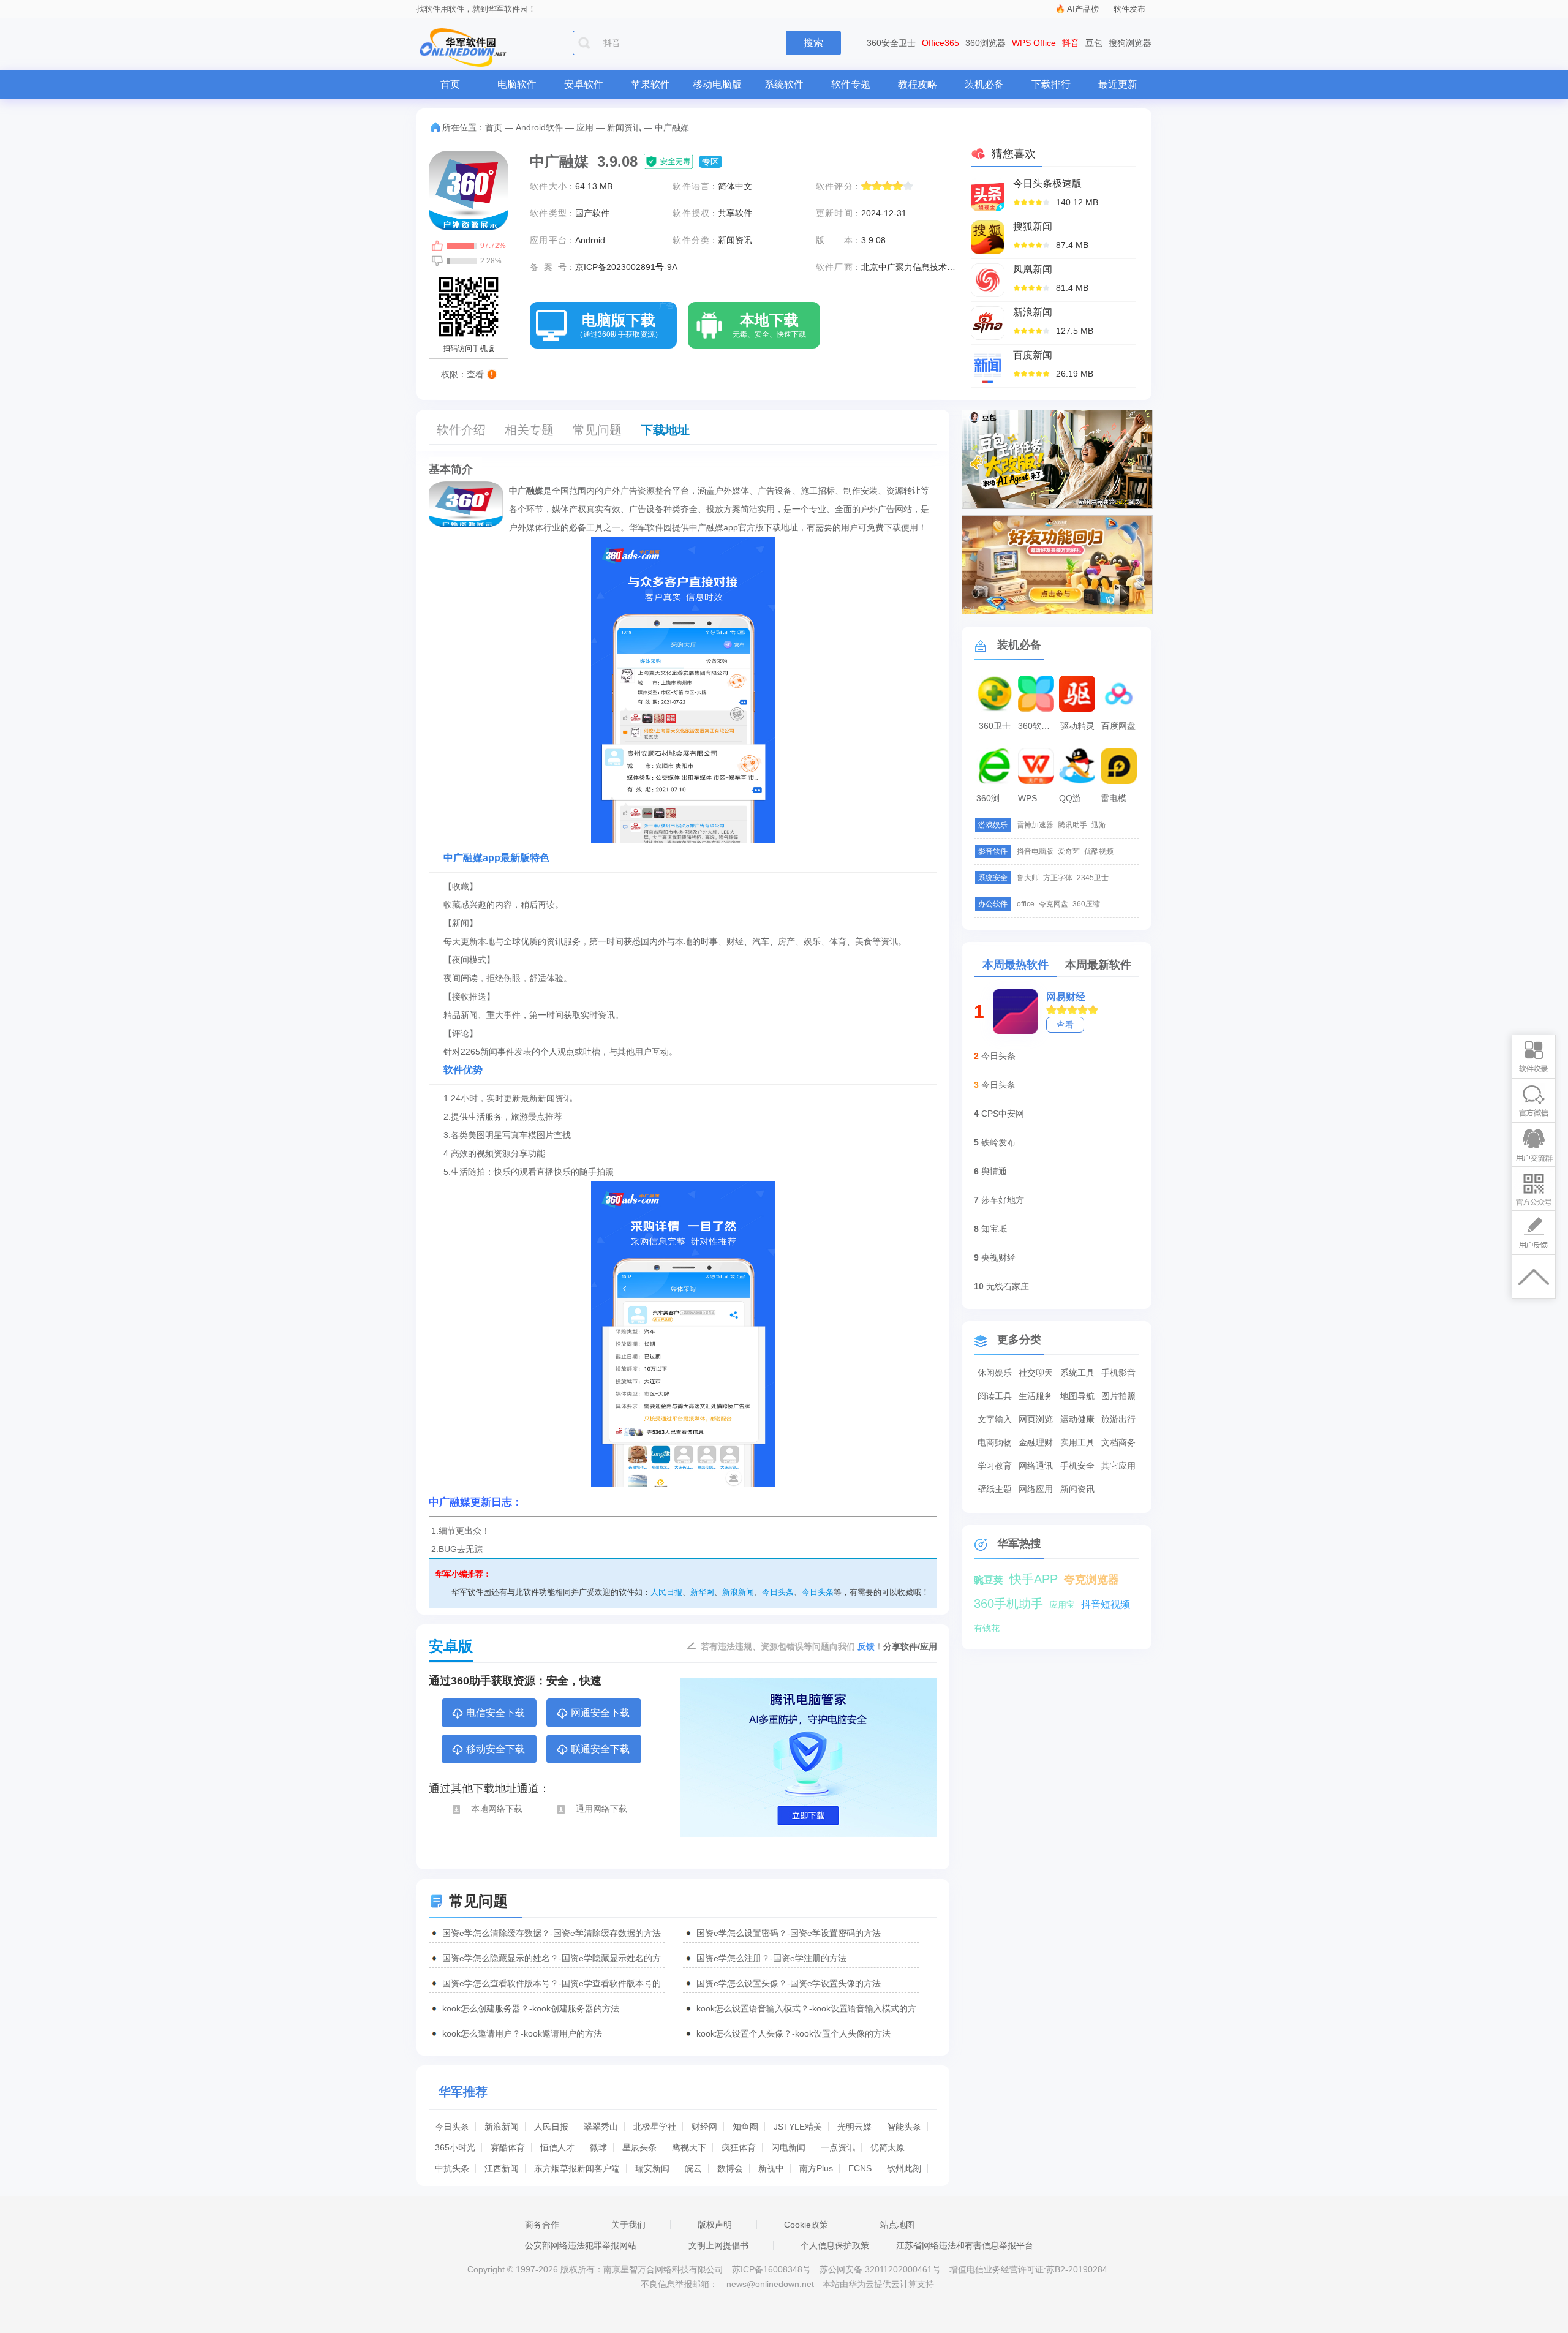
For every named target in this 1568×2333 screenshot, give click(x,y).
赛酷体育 (508, 2147)
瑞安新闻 (652, 2168)
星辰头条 (639, 2147)
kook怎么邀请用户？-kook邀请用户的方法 (522, 2033)
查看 (1065, 1025)
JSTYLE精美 (798, 2127)
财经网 (704, 2127)
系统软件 (784, 84)
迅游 (1099, 825)
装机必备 (984, 84)
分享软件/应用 (910, 1646)
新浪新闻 (738, 1592)
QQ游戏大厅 (1079, 798)
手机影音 (1118, 1373)
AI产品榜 (1083, 9)
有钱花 (987, 1628)
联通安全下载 (600, 1749)
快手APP (1034, 1579)
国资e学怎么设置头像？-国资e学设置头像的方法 (789, 1983)
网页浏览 (1036, 1419)
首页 (450, 84)
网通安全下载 (600, 1713)
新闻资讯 (624, 127)
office (1026, 904)
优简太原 (888, 2147)
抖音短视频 (1106, 1604)
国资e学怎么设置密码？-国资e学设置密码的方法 (789, 1933)
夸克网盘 (1053, 904)
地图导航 (1077, 1396)
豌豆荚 (989, 1580)
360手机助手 (1008, 1604)
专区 (710, 162)
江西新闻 (502, 2168)
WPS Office (1034, 43)
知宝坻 (994, 1229)
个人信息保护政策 (835, 2245)
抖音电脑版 (1035, 851)
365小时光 (455, 2147)
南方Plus (816, 2168)
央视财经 (998, 1257)
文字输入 (995, 1419)
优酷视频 (1099, 851)
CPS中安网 (1003, 1114)
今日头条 (778, 1592)
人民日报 (666, 1592)
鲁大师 (1028, 878)
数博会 (730, 2168)
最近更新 (1118, 84)
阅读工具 (995, 1396)
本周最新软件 (1098, 965)
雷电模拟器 (1120, 798)
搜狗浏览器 (1130, 43)
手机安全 (1077, 1466)
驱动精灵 (1077, 726)
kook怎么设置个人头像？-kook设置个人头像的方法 (793, 2033)
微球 (598, 2147)
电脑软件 (517, 84)
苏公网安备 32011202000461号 (881, 2269)
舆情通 (994, 1171)
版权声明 (715, 2225)
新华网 (702, 1592)
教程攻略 (918, 84)
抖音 (1071, 43)
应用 (585, 127)
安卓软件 (584, 84)
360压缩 (1086, 904)
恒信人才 (557, 2147)
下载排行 (1051, 84)
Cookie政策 (806, 2225)
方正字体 (1058, 878)
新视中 (771, 2168)
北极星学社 (655, 2127)
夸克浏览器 (1091, 1580)
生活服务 (1036, 1396)
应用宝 (1062, 1605)
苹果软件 (650, 84)
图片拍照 (1118, 1396)
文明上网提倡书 (718, 2245)
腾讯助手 (1072, 825)
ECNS (860, 2168)
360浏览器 (986, 43)
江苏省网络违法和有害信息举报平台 (965, 2245)
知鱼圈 (745, 2127)
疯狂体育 (739, 2147)
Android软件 (539, 127)
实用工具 (1077, 1442)
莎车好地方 (1003, 1200)
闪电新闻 (788, 2147)
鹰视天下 (689, 2147)
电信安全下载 (496, 1713)
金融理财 (1036, 1442)
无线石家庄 (1008, 1286)
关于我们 (628, 2225)
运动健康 (1077, 1419)
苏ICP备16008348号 (771, 2269)
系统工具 (1077, 1373)
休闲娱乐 (995, 1373)
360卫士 (995, 726)
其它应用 (1118, 1466)
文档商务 (1118, 1442)
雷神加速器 (1035, 825)
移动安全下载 (496, 1749)
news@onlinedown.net (770, 2284)
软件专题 (851, 84)
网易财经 (1066, 997)
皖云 (693, 2168)
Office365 (940, 43)
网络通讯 (1036, 1466)
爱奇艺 (1069, 851)
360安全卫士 (891, 43)
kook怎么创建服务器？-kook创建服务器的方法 (531, 2008)
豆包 (1094, 43)
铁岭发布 (998, 1142)
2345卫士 (1093, 878)
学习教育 (995, 1466)
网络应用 (1036, 1489)
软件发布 (1129, 9)
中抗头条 (452, 2168)
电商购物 (995, 1442)
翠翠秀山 (601, 2127)
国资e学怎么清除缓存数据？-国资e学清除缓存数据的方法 (552, 1933)
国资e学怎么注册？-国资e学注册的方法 (771, 1958)
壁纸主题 (995, 1489)
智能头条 (904, 2127)
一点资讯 (838, 2147)
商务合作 (542, 2225)
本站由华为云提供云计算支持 (878, 2284)
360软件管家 (1038, 726)
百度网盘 (1118, 726)
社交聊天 (1036, 1373)
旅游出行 (1118, 1419)
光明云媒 (854, 2127)
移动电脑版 (717, 84)
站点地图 (897, 2225)
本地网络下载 (497, 1809)
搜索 (813, 43)
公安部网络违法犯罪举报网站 (581, 2245)
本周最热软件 (1016, 965)
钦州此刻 (904, 2168)
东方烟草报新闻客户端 (577, 2168)
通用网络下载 (601, 1809)
